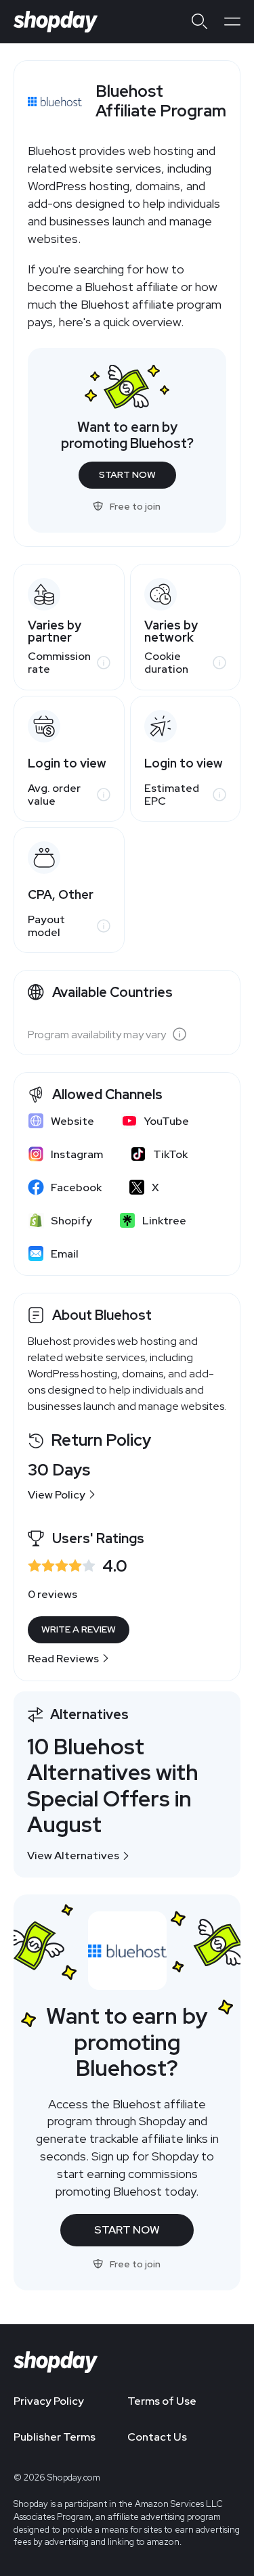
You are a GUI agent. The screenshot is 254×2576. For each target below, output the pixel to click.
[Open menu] (232, 22)
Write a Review (79, 1629)
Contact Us (157, 2437)
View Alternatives (73, 1856)
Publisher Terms (55, 2437)
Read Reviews (63, 1659)
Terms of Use (162, 2401)
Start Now (127, 474)
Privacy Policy (49, 2401)
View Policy (57, 1495)
